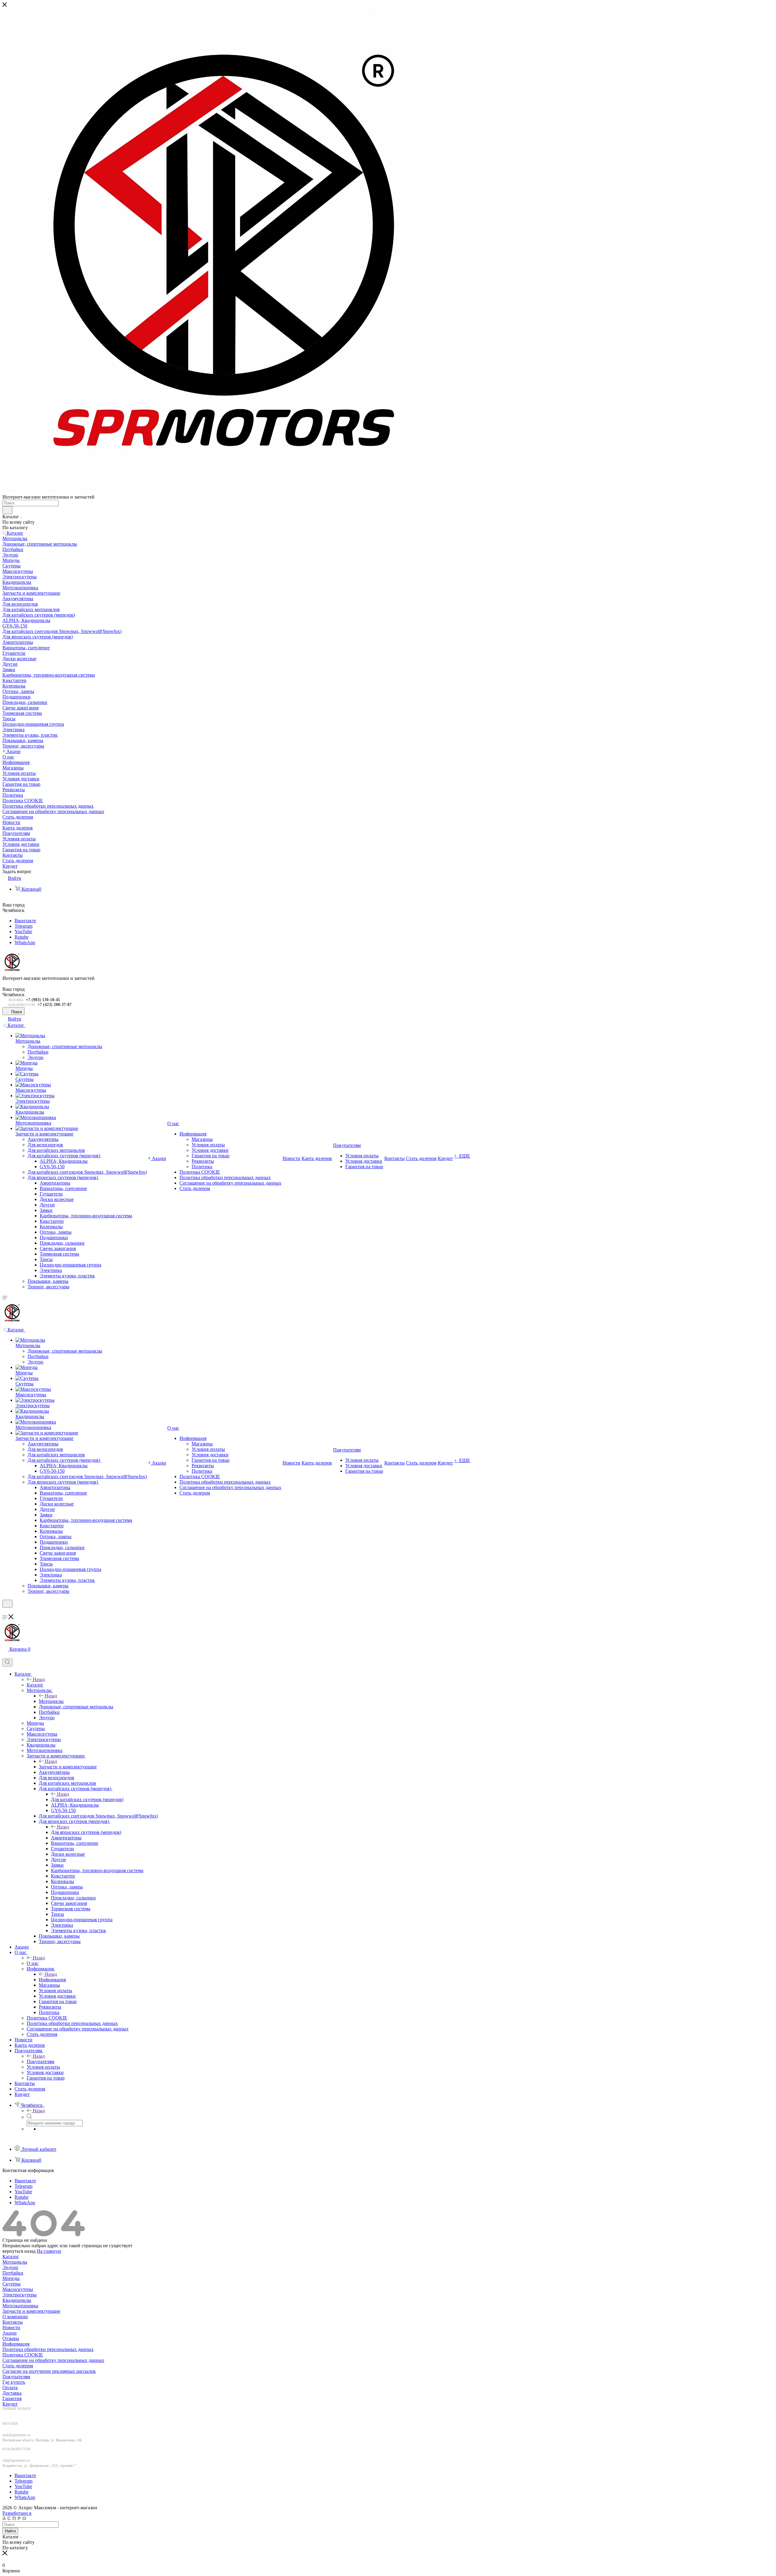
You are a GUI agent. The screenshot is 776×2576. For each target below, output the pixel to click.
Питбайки (13, 2273)
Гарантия (12, 2398)
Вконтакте (25, 921)
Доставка (12, 2393)
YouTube (23, 932)
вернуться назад (19, 2251)
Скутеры (12, 2284)
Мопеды (11, 2278)
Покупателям (40, 2061)
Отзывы (11, 2338)
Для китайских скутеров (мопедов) (87, 1799)
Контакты (13, 2322)
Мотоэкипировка (20, 2306)
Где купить (14, 2382)
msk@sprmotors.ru (16, 2435)
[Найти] (7, 510)
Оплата (10, 2388)
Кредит (10, 2404)
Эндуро (10, 2267)
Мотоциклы (51, 1701)
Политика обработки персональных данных (48, 2349)
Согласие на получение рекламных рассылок (49, 2371)
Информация (52, 1980)
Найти (10, 2531)
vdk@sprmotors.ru (16, 2460)
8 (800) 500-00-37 (20, 2414)
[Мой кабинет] (5, 1611)
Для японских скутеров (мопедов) (86, 1832)
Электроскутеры (20, 2295)
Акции (10, 2333)
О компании (15, 2317)
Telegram (23, 926)
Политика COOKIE (23, 2355)
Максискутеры (18, 2289)
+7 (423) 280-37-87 (54, 1005)
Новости (11, 2327)
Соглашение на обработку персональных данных (53, 2360)
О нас (33, 1963)
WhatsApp (25, 942)
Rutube (22, 937)
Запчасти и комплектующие (68, 1767)
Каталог (35, 1685)
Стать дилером (18, 2366)
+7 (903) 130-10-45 (43, 1000)
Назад (39, 1679)
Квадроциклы (17, 2300)
